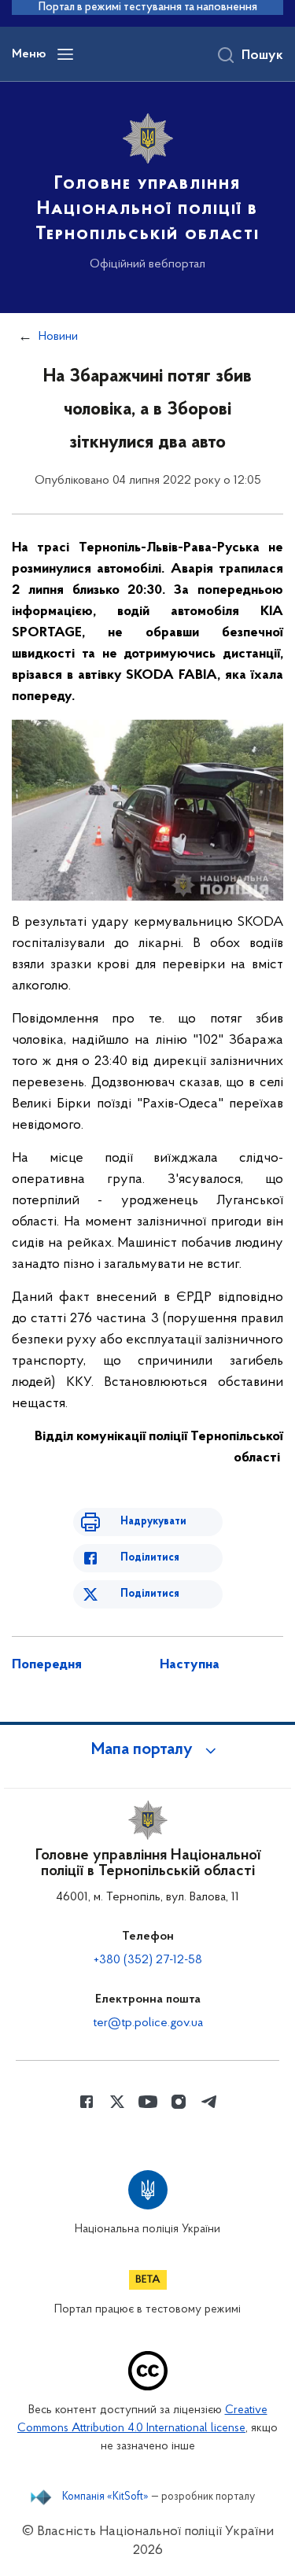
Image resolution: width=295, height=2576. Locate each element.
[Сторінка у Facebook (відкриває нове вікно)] (87, 2102)
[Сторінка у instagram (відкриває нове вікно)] (179, 2102)
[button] (148, 1750)
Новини (58, 337)
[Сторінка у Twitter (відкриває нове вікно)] (117, 2102)
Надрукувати (153, 1522)
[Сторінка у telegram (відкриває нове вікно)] (209, 2102)
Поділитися (150, 1558)
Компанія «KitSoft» (105, 2497)
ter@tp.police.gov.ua (148, 2023)
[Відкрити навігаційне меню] (65, 54)
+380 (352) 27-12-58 (148, 1960)
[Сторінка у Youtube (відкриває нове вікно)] (148, 2102)
